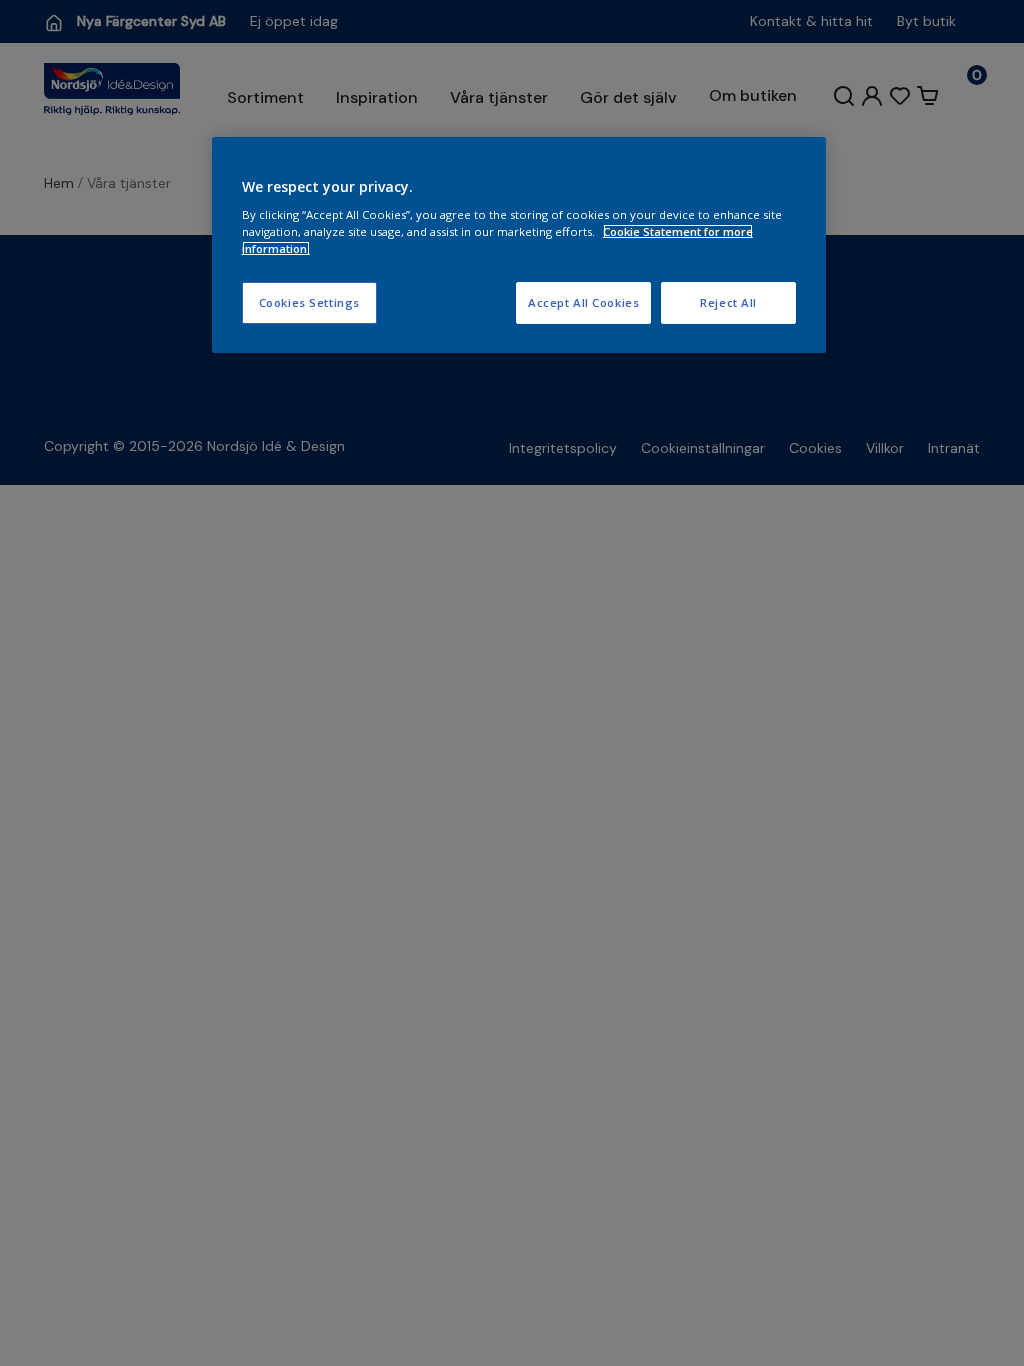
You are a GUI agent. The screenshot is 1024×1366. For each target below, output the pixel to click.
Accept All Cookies (583, 302)
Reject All (728, 302)
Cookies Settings (309, 302)
